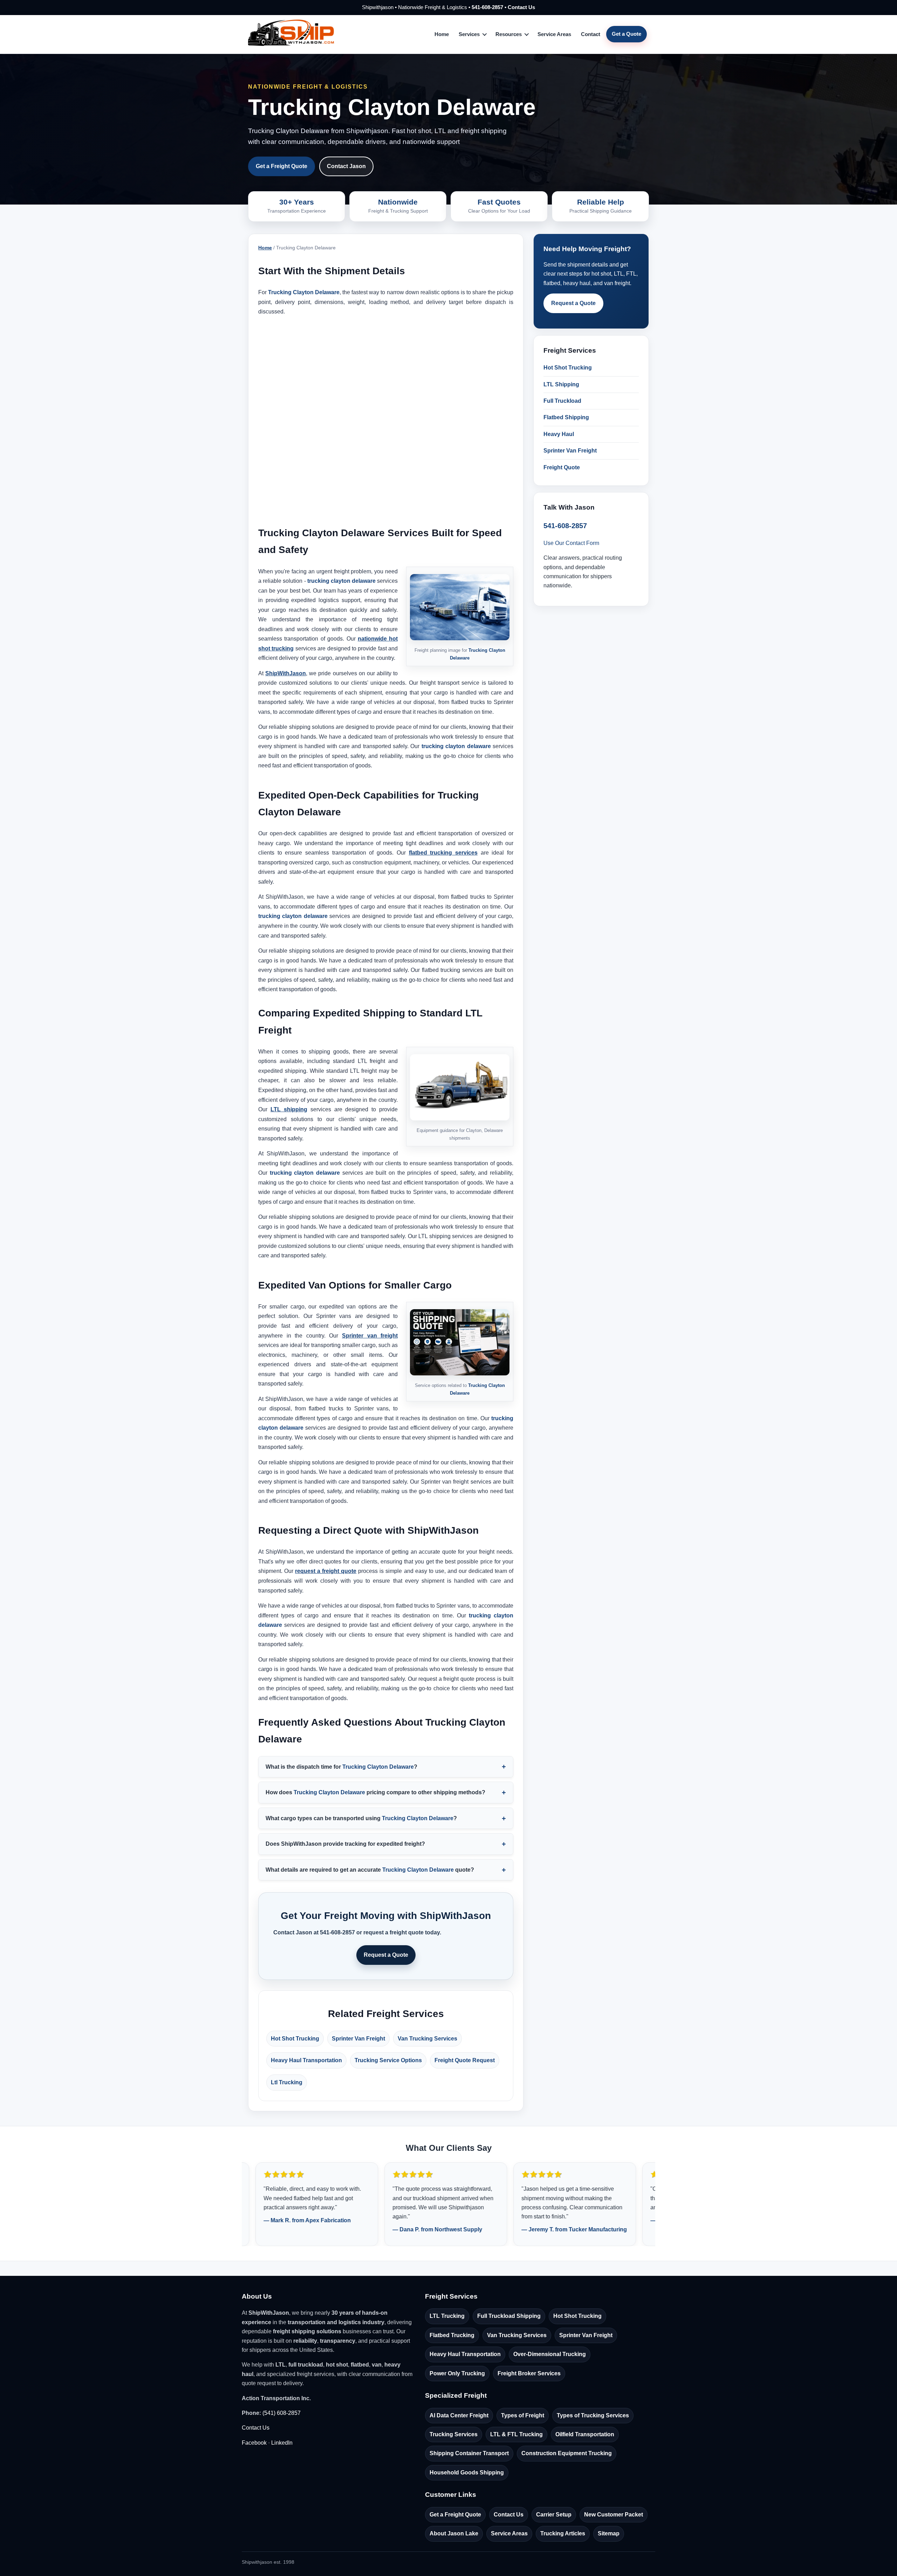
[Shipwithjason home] (291, 34)
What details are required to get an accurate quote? (370, 1870)
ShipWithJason (286, 673)
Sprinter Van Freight (358, 2039)
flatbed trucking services (443, 853)
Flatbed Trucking (452, 2335)
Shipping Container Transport (469, 2453)
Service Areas (554, 34)
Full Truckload (562, 401)
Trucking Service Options (388, 2060)
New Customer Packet (614, 2515)
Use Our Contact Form (571, 543)
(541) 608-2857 (282, 2413)
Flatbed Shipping (566, 417)
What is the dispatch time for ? (341, 1767)
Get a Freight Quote (282, 166)
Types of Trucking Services (593, 2415)
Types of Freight (523, 2415)
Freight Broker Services (529, 2373)
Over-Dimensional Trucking (550, 2354)
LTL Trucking (447, 2316)
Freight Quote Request (465, 2060)
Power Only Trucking (457, 2373)
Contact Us (521, 7)
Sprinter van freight (370, 1336)
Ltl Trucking (287, 2082)
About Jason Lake (454, 2533)
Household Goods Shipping (467, 2473)
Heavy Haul (559, 434)
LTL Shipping (561, 384)
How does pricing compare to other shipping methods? (375, 1792)
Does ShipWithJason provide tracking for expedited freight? (345, 1844)
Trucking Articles (563, 2533)
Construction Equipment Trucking (567, 2453)
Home (442, 34)
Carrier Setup (554, 2515)
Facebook (254, 2443)
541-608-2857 (487, 7)
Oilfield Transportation (585, 2434)
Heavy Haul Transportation (306, 2060)
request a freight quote (326, 1571)
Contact (591, 34)
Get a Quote (626, 34)
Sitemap (609, 2533)
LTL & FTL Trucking (516, 2434)
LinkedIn (282, 2443)
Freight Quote (562, 467)
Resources (509, 34)
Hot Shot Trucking (295, 2039)
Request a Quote (386, 1955)
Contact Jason (346, 166)
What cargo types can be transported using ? (361, 1818)
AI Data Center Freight (459, 2415)
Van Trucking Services (427, 2039)
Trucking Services (454, 2434)
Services (469, 34)
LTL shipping (289, 1109)
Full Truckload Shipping (509, 2316)
